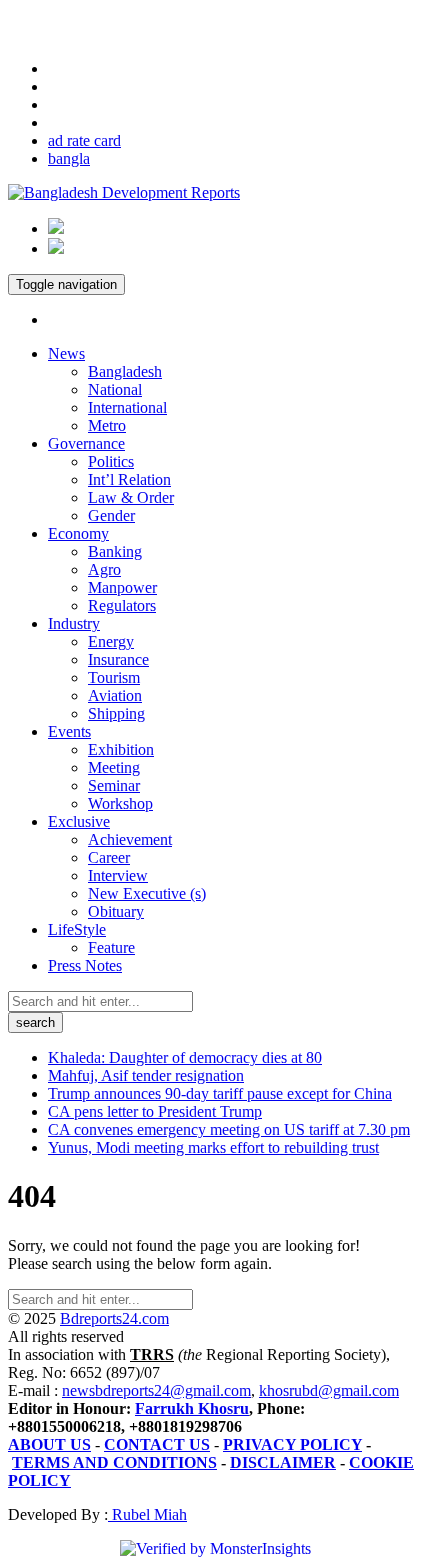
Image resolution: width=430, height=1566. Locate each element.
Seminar (114, 785)
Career (109, 857)
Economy (78, 533)
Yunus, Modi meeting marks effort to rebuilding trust (213, 1147)
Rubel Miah (147, 1514)
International (127, 407)
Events (69, 731)
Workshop (120, 803)
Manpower (122, 587)
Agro (104, 569)
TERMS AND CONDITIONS (114, 1462)
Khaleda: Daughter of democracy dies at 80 (185, 1057)
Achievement (130, 839)
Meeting (114, 767)
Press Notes (85, 965)
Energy (111, 641)
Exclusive (79, 821)
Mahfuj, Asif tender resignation (146, 1075)
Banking (115, 551)
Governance (86, 443)
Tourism (114, 677)
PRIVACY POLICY (292, 1444)
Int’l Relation (129, 479)
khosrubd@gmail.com (329, 1390)
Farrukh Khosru (192, 1408)
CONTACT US (157, 1444)
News (66, 353)
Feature (111, 947)
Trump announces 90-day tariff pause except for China (220, 1093)
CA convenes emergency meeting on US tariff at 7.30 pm (229, 1129)
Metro (107, 425)
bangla (69, 158)
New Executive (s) (147, 893)
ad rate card (84, 140)
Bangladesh (125, 371)
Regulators (122, 605)
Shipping (116, 713)
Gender (111, 515)
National (115, 389)
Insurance (118, 659)
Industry (74, 623)
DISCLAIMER (283, 1462)
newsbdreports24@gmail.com (156, 1390)
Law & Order (131, 497)
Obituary (116, 911)
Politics (111, 461)
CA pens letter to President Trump (155, 1111)
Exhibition (121, 749)
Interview (118, 875)
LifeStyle (77, 929)
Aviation (115, 695)
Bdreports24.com (114, 1318)
